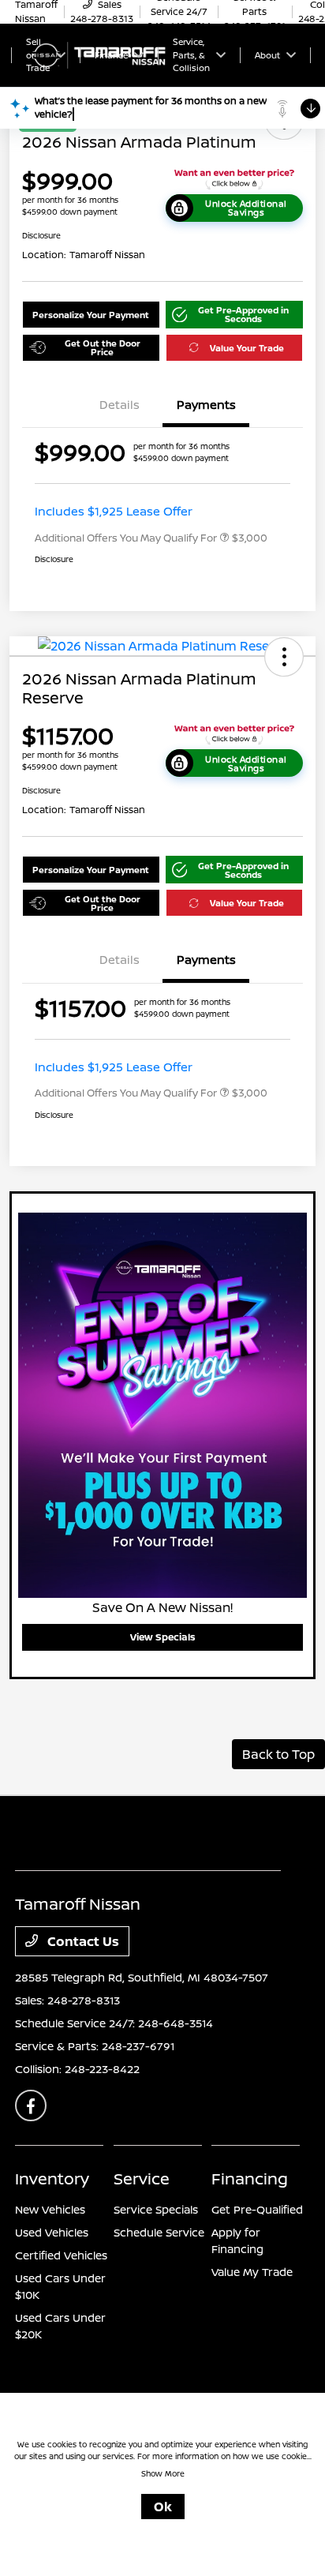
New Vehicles (50, 2209)
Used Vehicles (52, 2232)
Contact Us (82, 1941)
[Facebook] (31, 2105)
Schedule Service (159, 2232)
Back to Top (278, 1754)
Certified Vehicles (61, 2255)
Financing (250, 2179)
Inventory (52, 2179)
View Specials (163, 1637)
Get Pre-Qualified (257, 2209)
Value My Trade (252, 2272)
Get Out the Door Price (103, 347)
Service (142, 2179)
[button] (235, 315)
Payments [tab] (206, 405)
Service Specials (156, 2209)
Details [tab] (120, 405)
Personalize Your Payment (91, 315)
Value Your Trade (247, 348)
